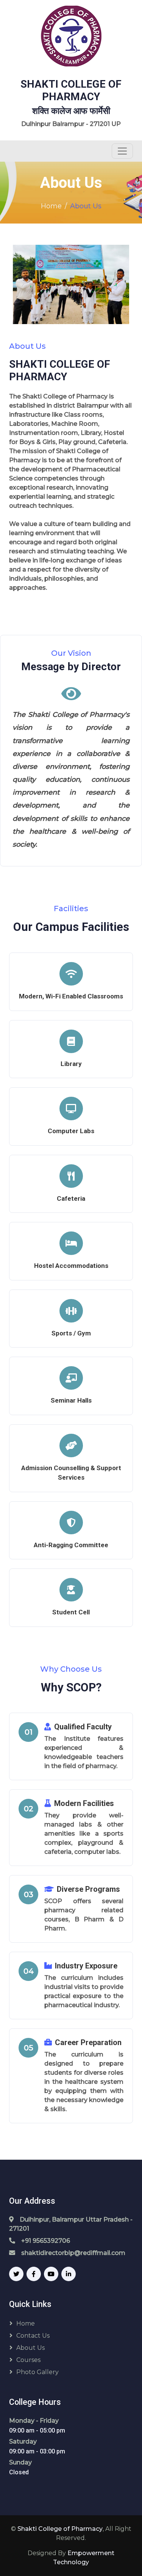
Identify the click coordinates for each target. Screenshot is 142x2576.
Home (51, 206)
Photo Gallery (37, 2372)
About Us (30, 2348)
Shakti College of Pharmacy (60, 2529)
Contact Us (33, 2336)
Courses (28, 2360)
